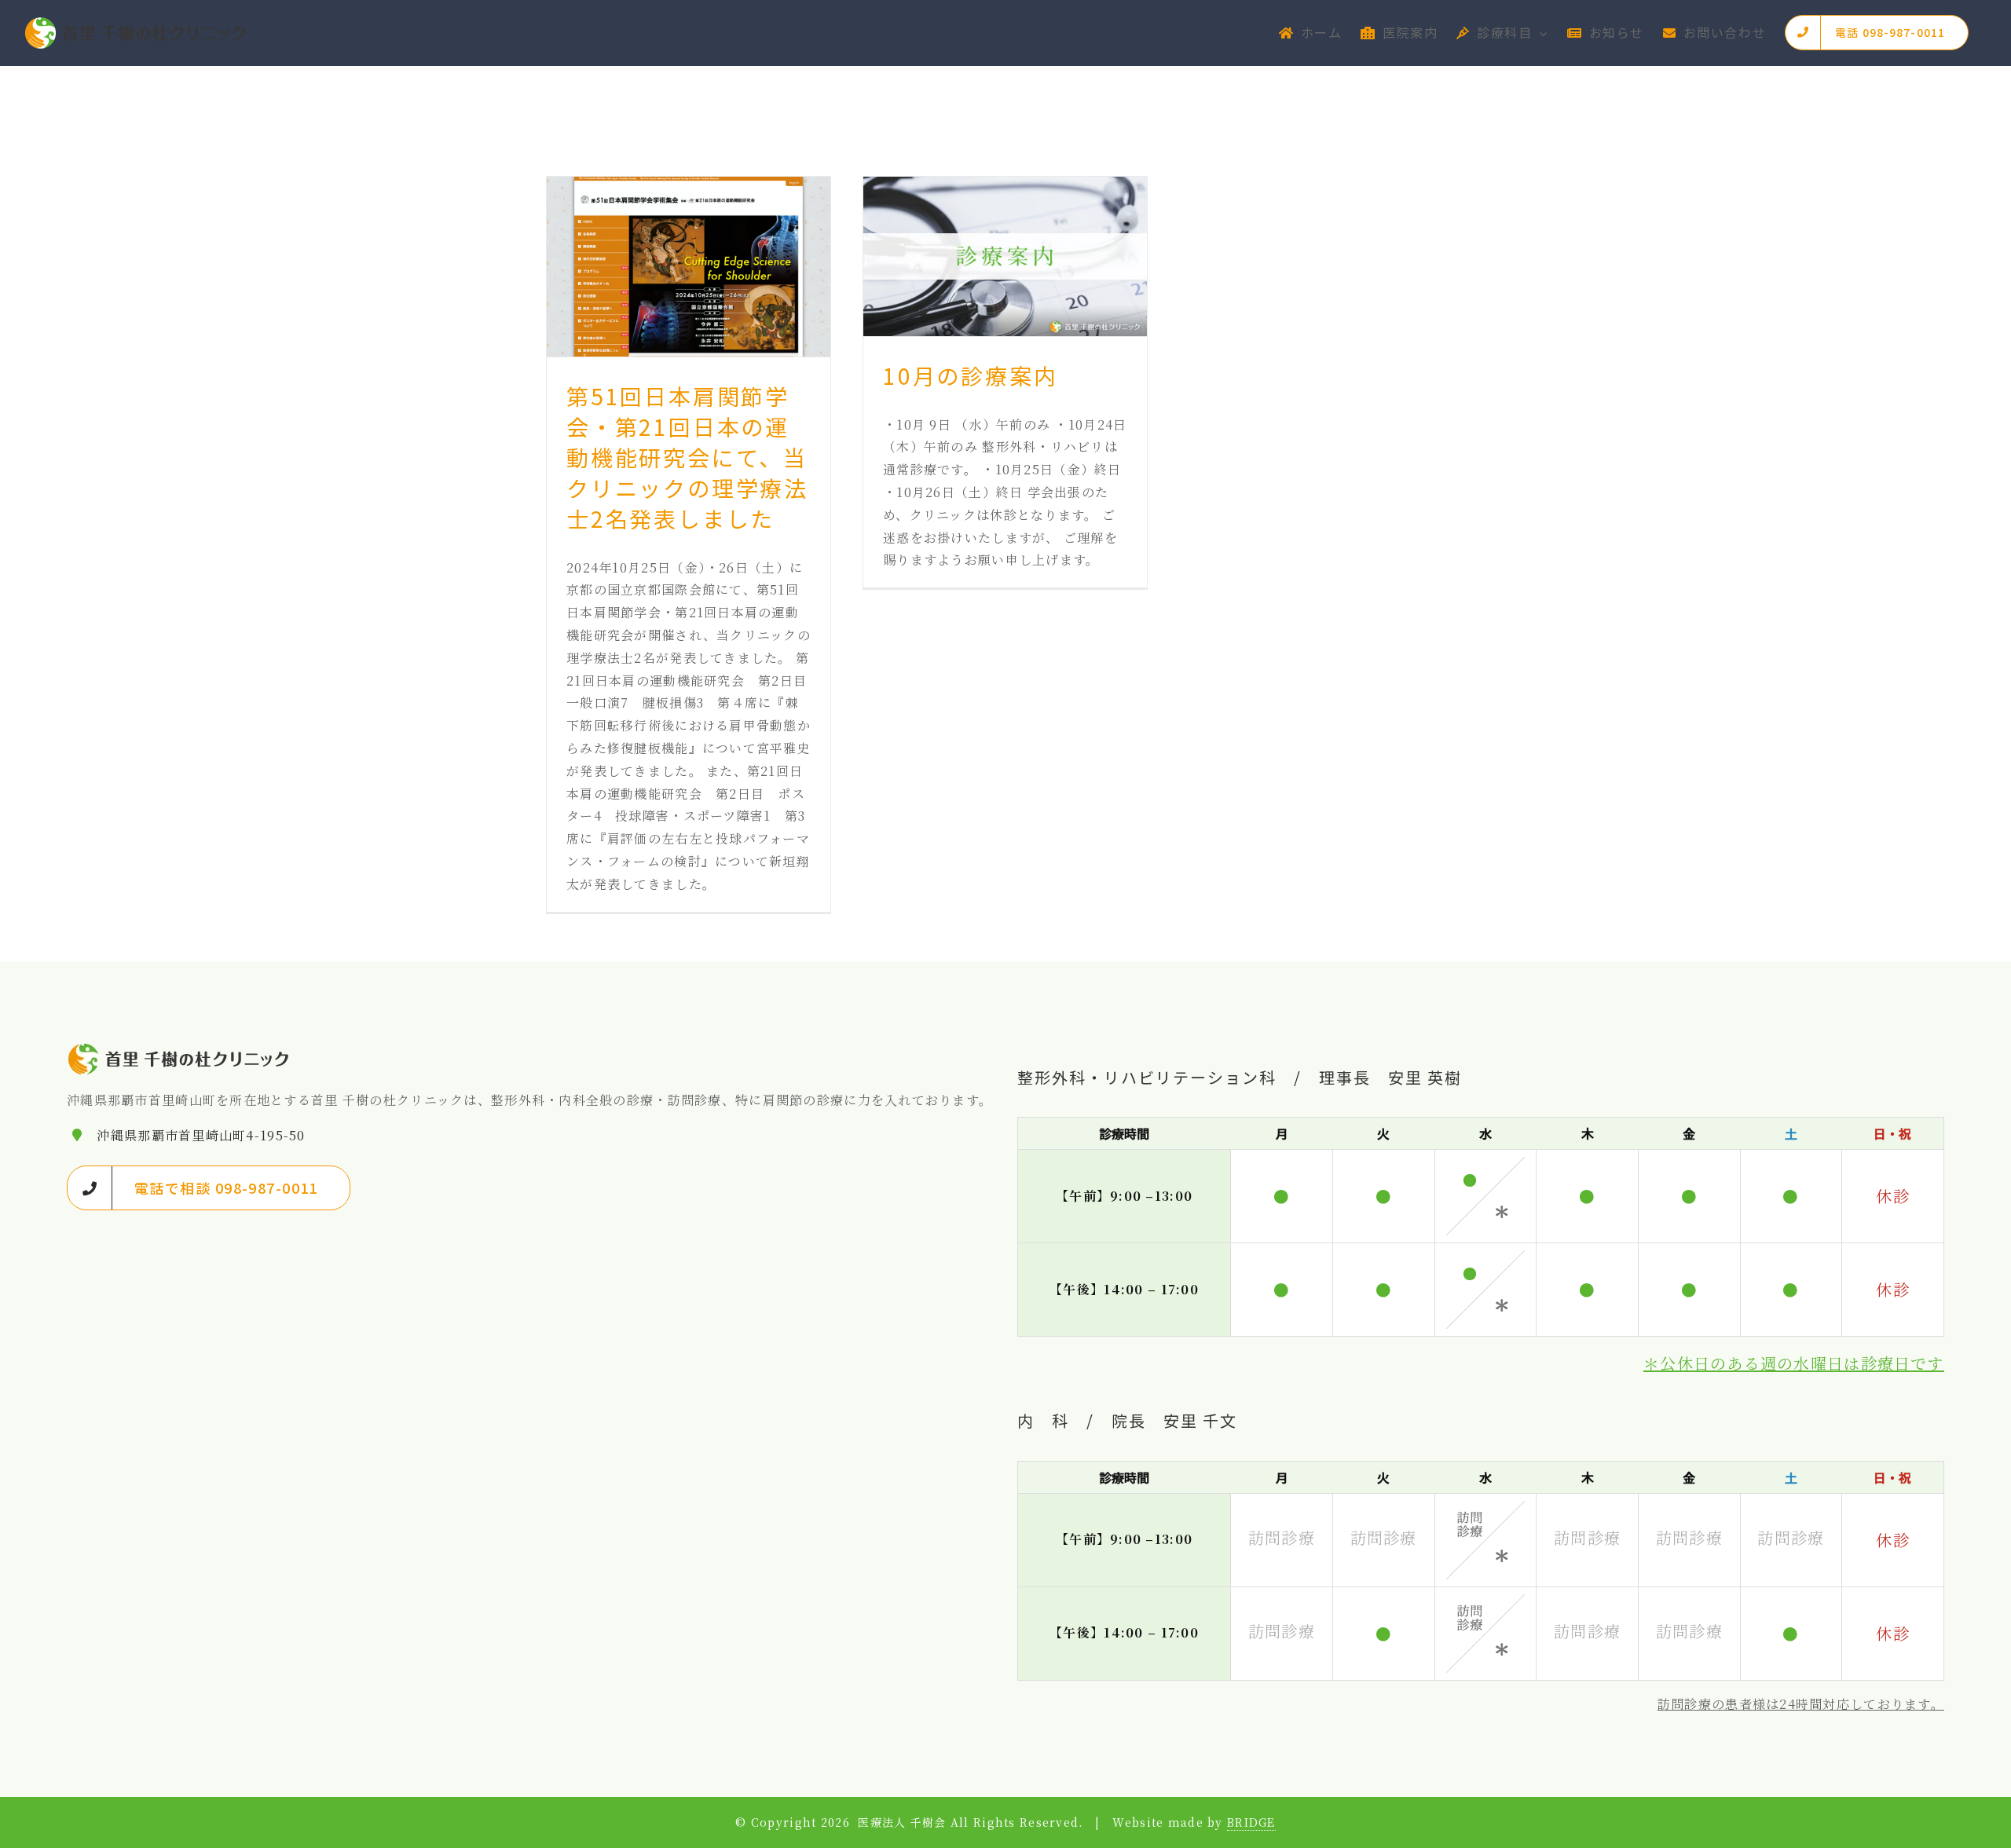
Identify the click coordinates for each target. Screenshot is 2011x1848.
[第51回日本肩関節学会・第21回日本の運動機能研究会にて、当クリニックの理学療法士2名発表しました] (689, 267)
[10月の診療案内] (1005, 256)
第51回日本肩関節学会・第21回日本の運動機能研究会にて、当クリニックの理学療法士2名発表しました (687, 457)
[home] (179, 1052)
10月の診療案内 (970, 375)
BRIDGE (1251, 1822)
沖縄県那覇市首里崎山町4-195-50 (201, 1135)
